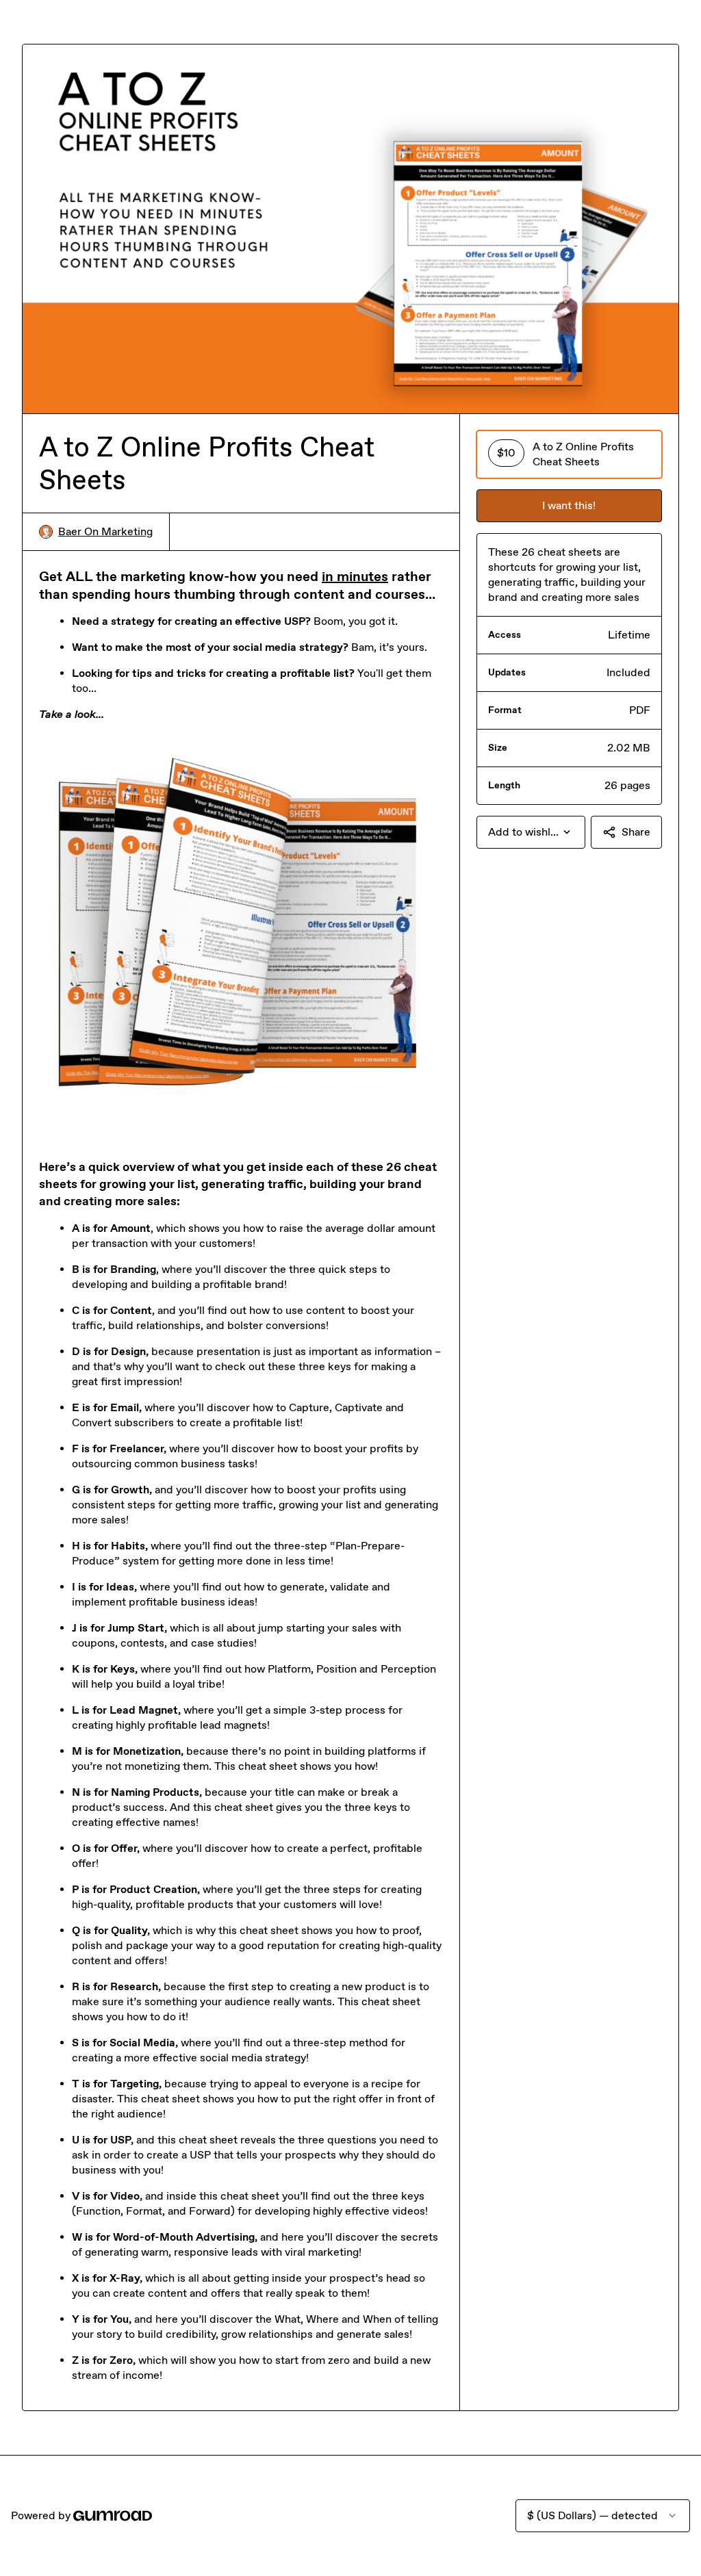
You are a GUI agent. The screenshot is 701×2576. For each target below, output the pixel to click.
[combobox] (531, 832)
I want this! (569, 505)
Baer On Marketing (105, 531)
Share (636, 832)
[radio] (569, 454)
